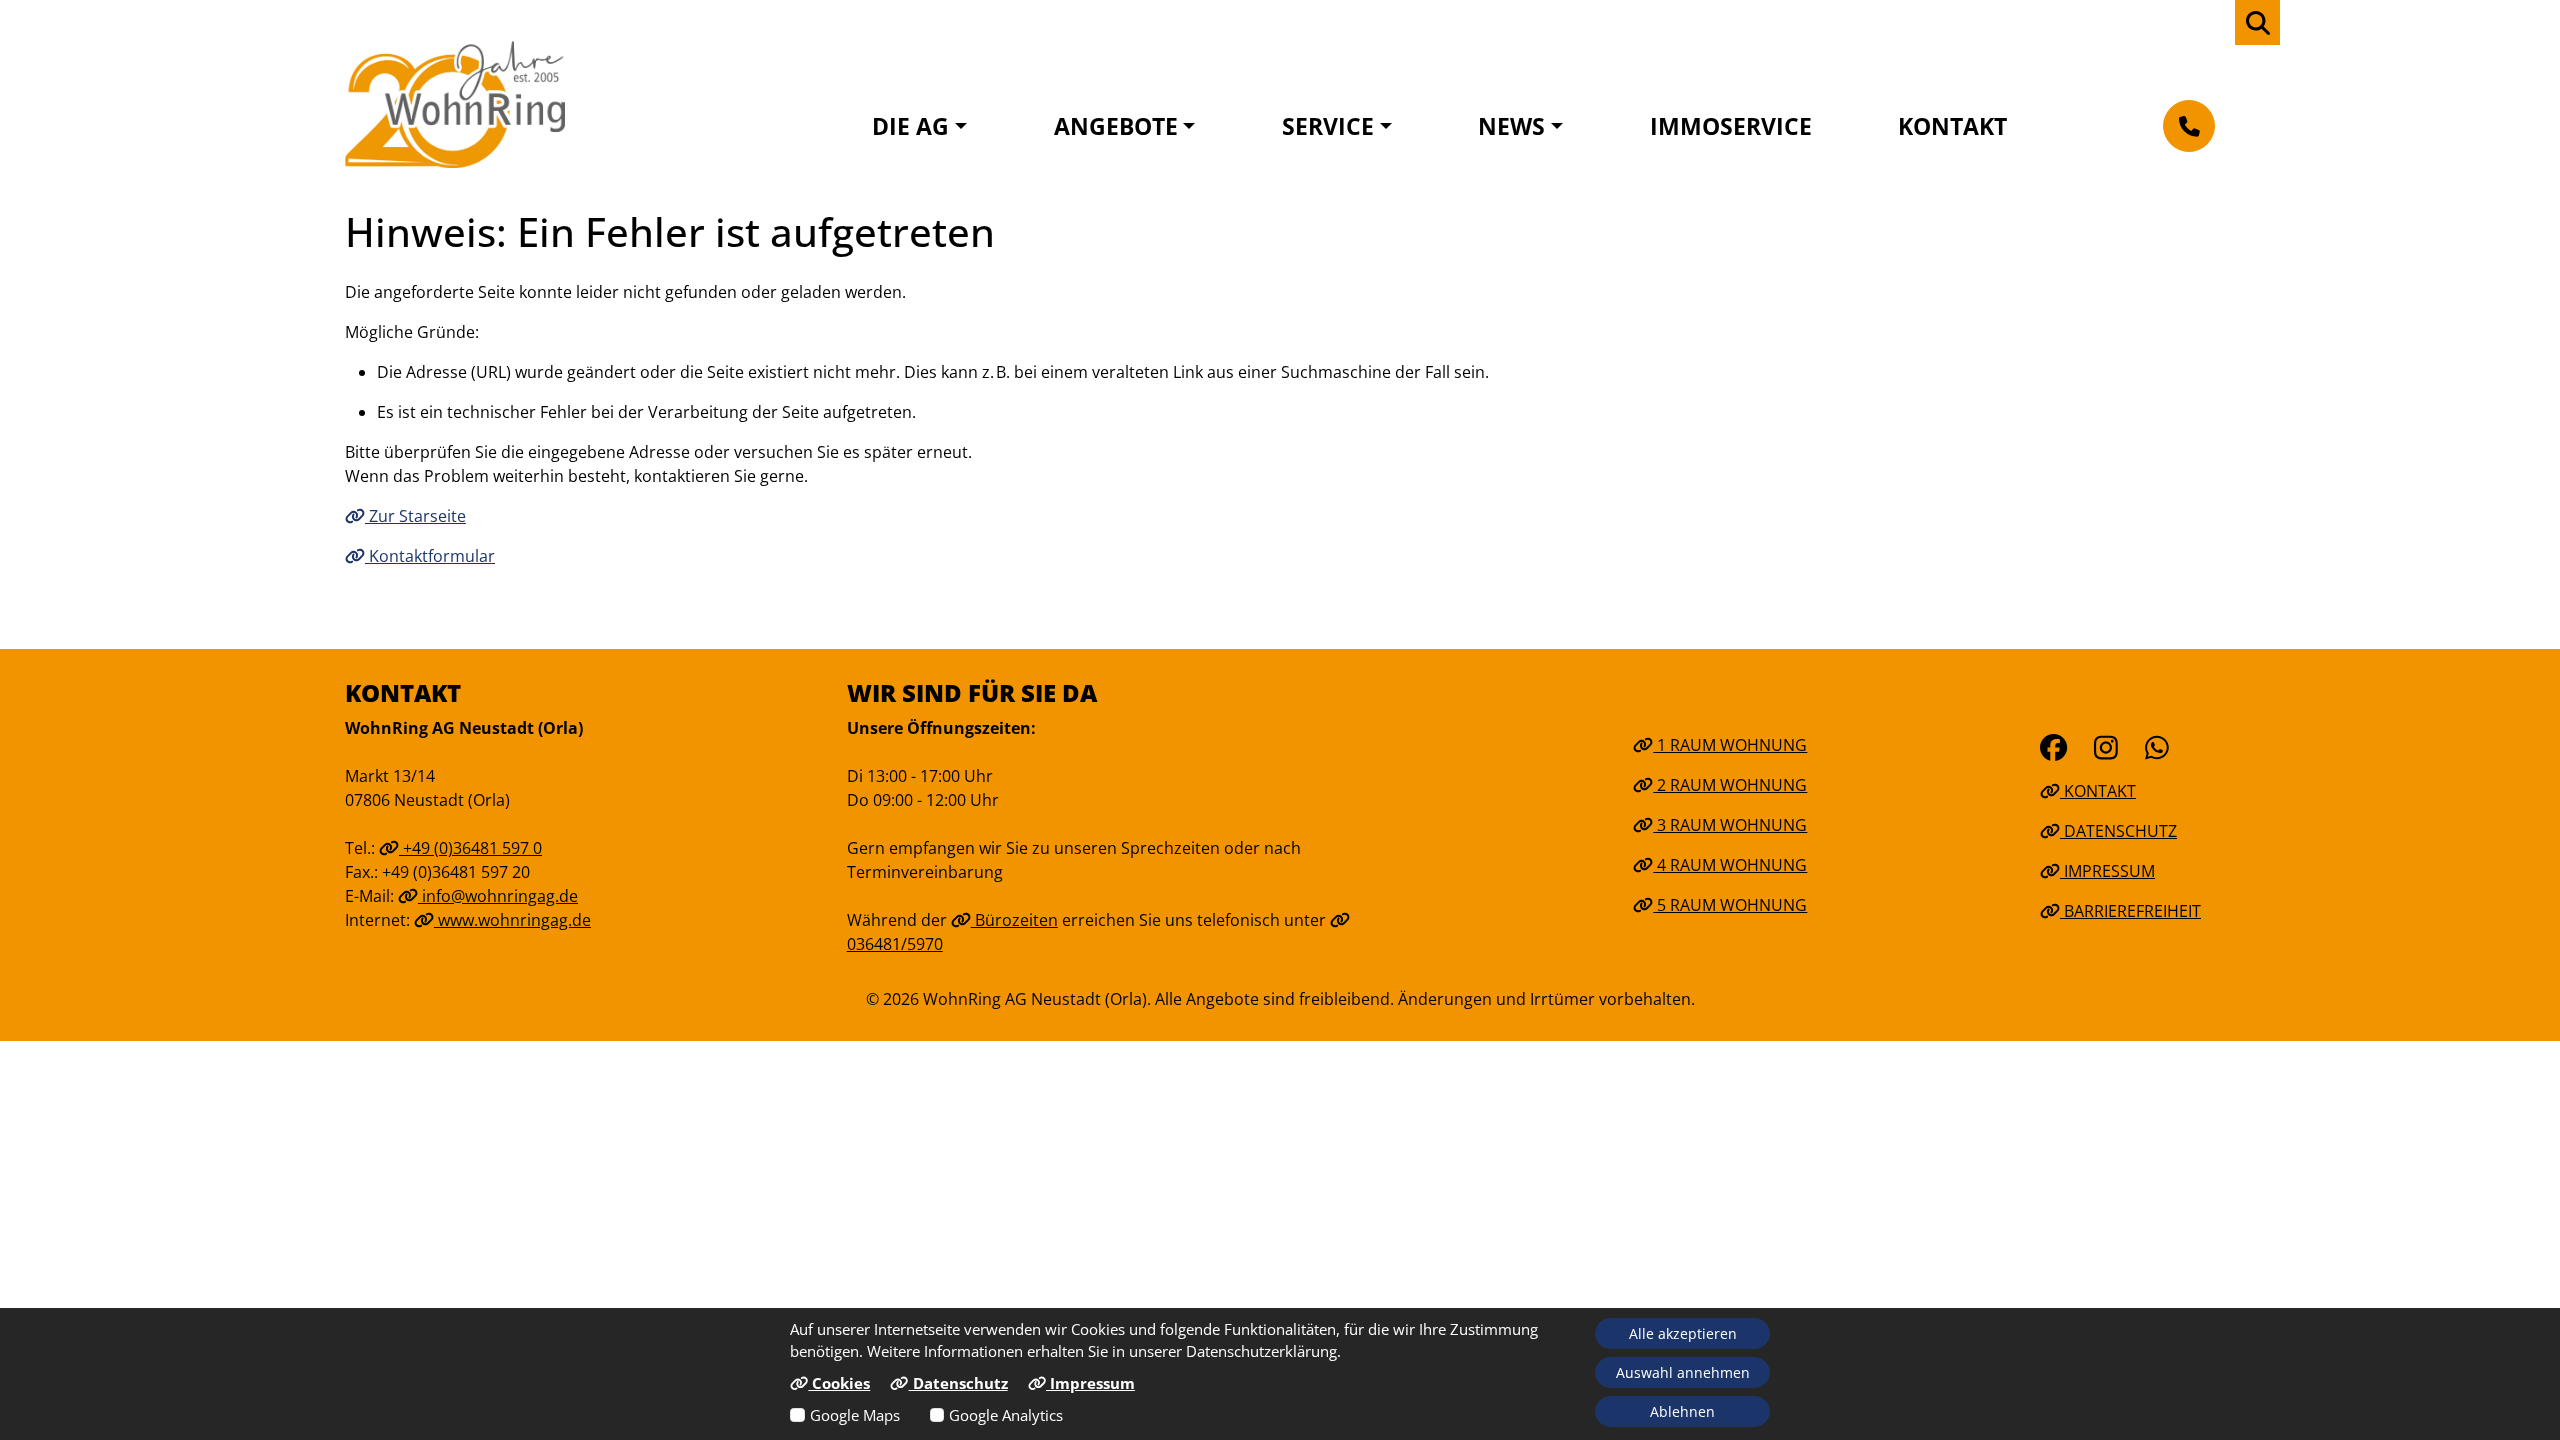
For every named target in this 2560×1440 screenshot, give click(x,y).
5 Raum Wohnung (1730, 905)
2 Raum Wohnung (1730, 785)
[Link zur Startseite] (455, 104)
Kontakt (1952, 126)
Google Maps (855, 1415)
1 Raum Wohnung (1730, 745)
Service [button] (1328, 126)
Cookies (839, 1383)
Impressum (2107, 871)
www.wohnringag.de (512, 920)
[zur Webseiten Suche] (2257, 22)
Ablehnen (1682, 1411)
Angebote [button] (1116, 126)
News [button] (1511, 126)
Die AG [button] (910, 126)
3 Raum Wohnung (1730, 825)
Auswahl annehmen (1683, 1372)
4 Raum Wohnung (1730, 865)
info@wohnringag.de (498, 896)
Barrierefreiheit (2130, 911)
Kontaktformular (430, 556)
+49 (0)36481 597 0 (470, 848)
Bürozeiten (1014, 920)
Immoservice (1731, 126)
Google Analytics (1006, 1415)
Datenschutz (2118, 831)
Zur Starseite (415, 516)
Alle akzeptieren (1683, 1333)
